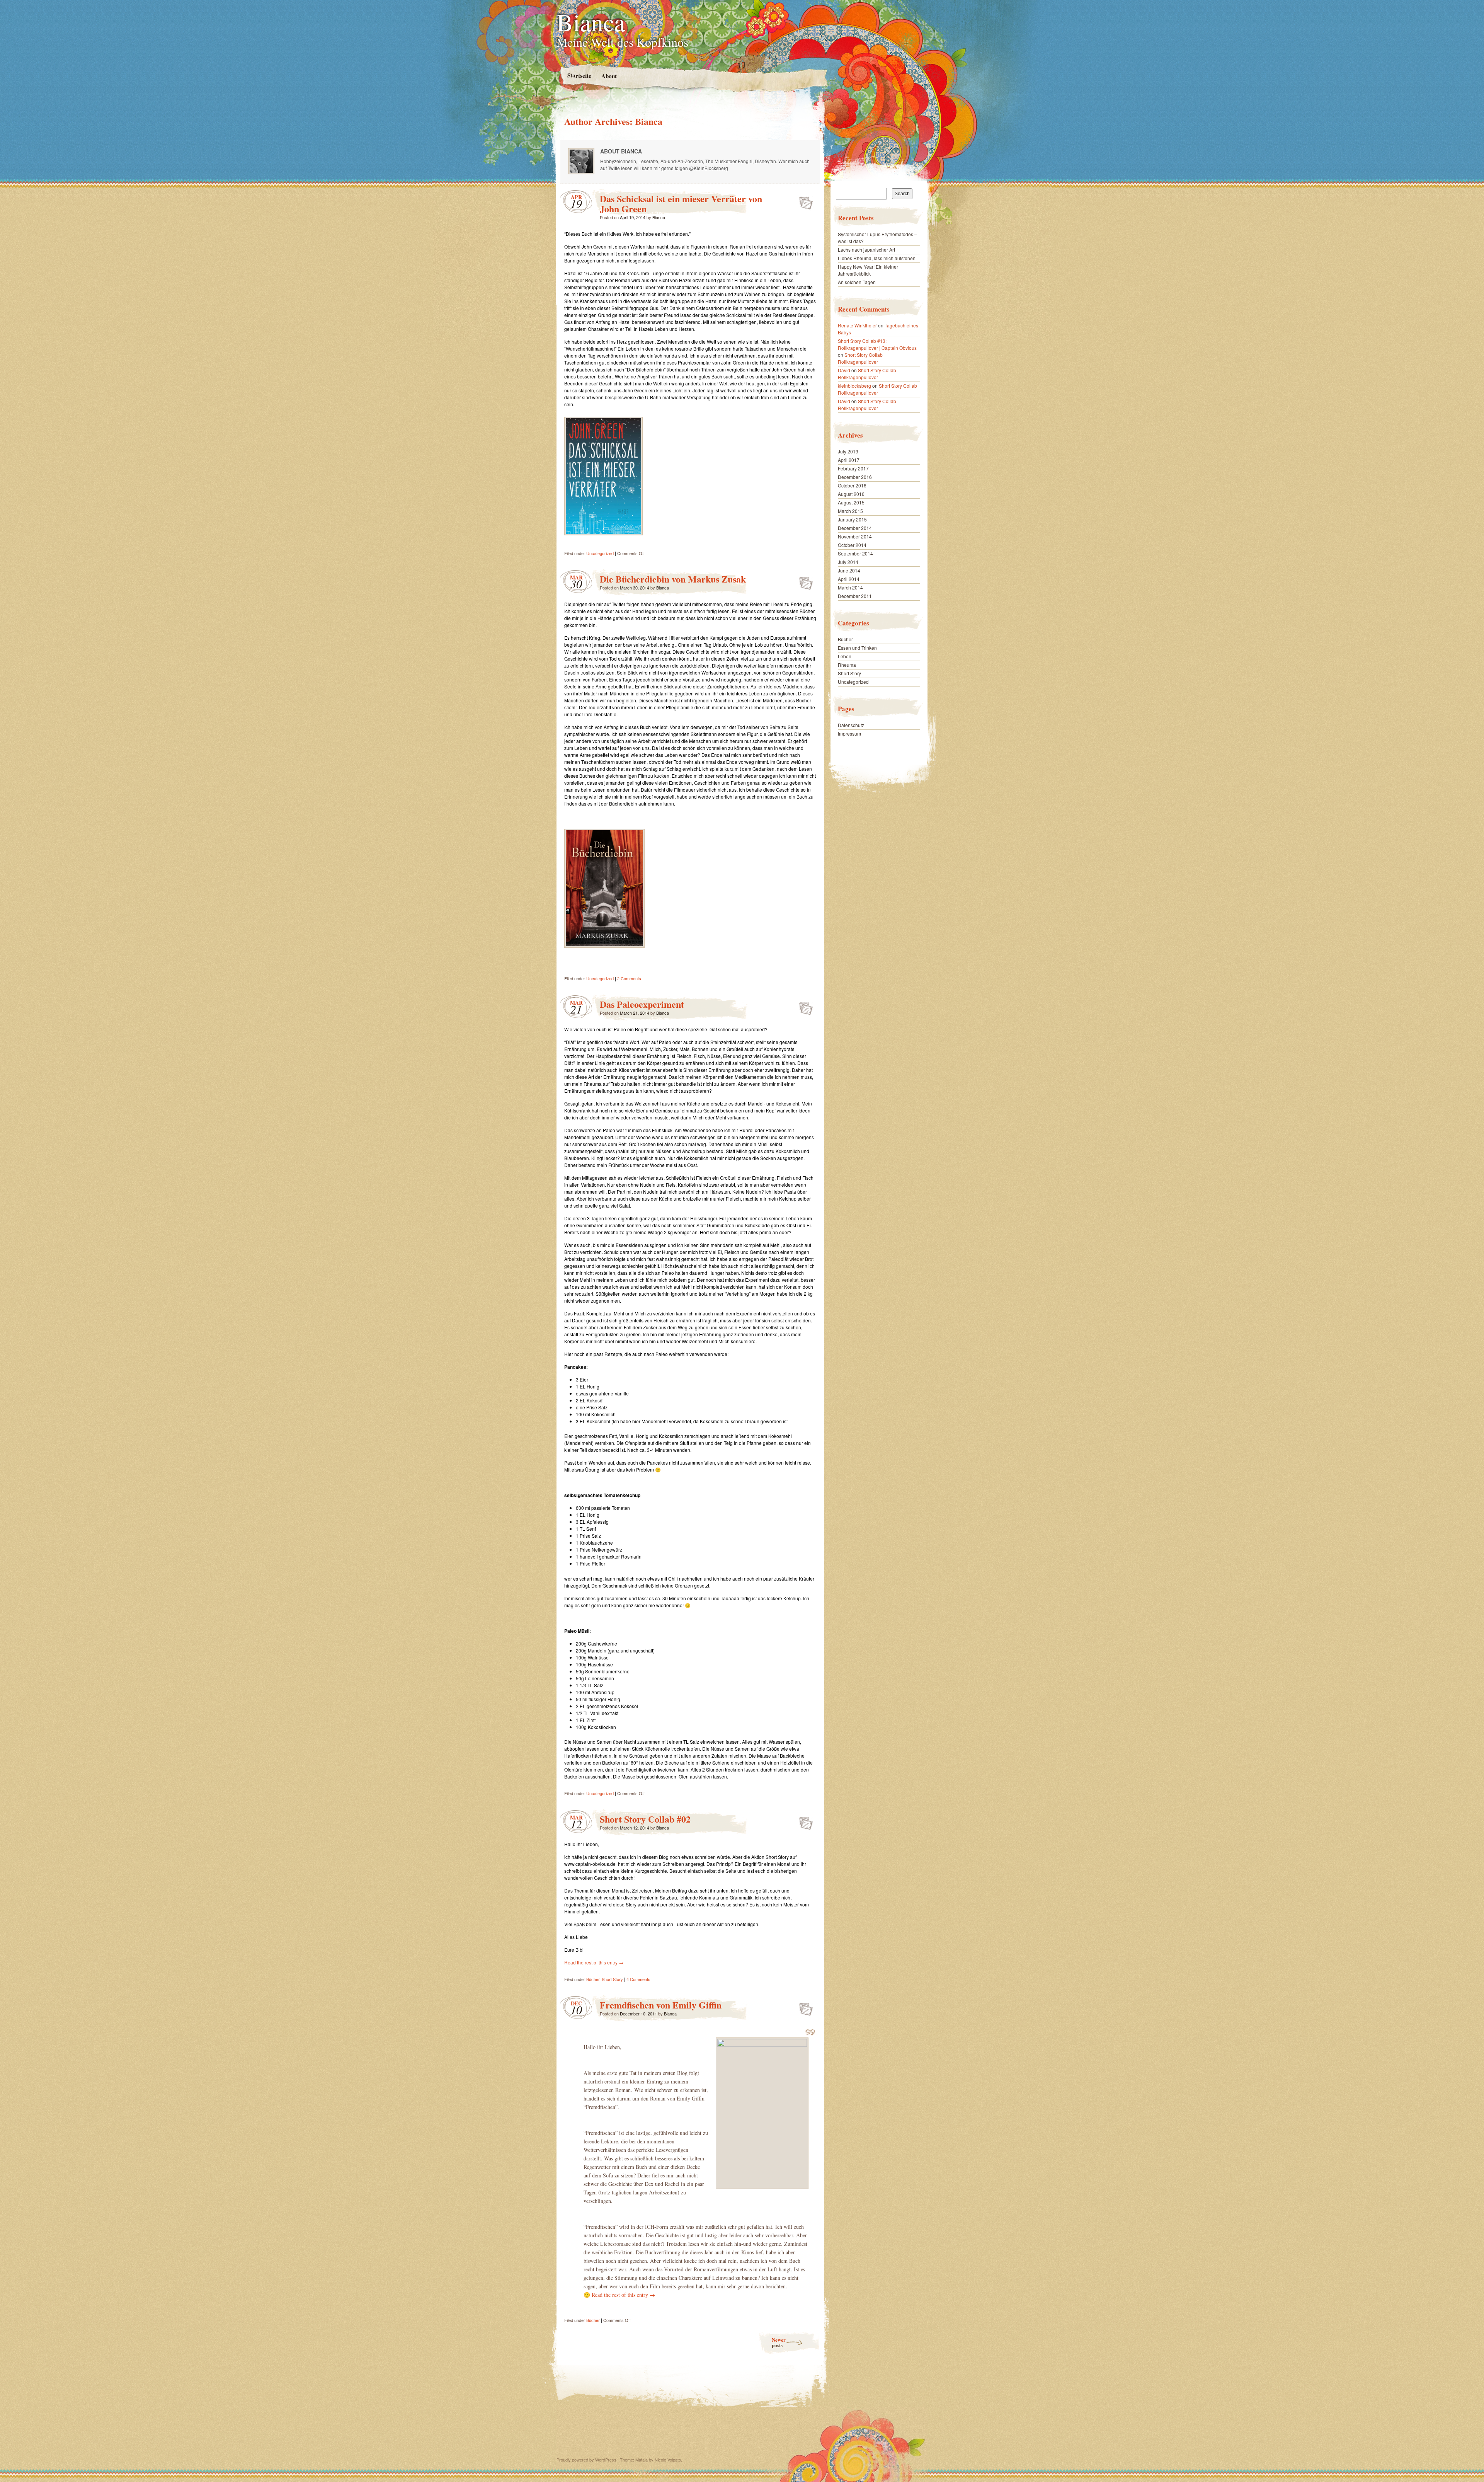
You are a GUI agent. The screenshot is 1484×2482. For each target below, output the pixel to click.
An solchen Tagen (857, 282)
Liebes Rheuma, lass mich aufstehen (877, 258)
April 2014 (849, 579)
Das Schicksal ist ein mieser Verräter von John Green (681, 204)
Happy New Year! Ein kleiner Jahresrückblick (868, 270)
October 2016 (852, 485)
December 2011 (855, 596)
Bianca (591, 22)
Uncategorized (600, 553)
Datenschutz (851, 725)
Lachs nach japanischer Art (866, 250)
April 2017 (849, 460)
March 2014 (850, 587)
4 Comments (638, 1979)
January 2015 (852, 519)
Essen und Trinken (857, 648)
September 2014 (855, 553)
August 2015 (851, 502)
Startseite (579, 75)
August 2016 (851, 494)
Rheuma (847, 665)
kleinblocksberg (854, 386)
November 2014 (855, 536)
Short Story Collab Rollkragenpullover (860, 358)
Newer (779, 2342)
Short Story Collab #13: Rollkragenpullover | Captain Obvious (877, 344)
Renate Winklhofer (857, 325)
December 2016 (855, 477)
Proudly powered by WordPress (586, 2460)
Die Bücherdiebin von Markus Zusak (673, 579)
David (844, 370)
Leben (845, 656)
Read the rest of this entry (594, 1962)
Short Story (612, 1979)
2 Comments (629, 978)
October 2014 (852, 545)
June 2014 (849, 570)
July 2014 (848, 562)
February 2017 (853, 468)
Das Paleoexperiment (642, 1004)
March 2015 (850, 511)
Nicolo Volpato (668, 2460)
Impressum (849, 733)
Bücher (593, 1979)
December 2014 (855, 528)
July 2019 (848, 451)
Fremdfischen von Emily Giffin (661, 2005)
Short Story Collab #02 (645, 1819)
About (609, 76)
